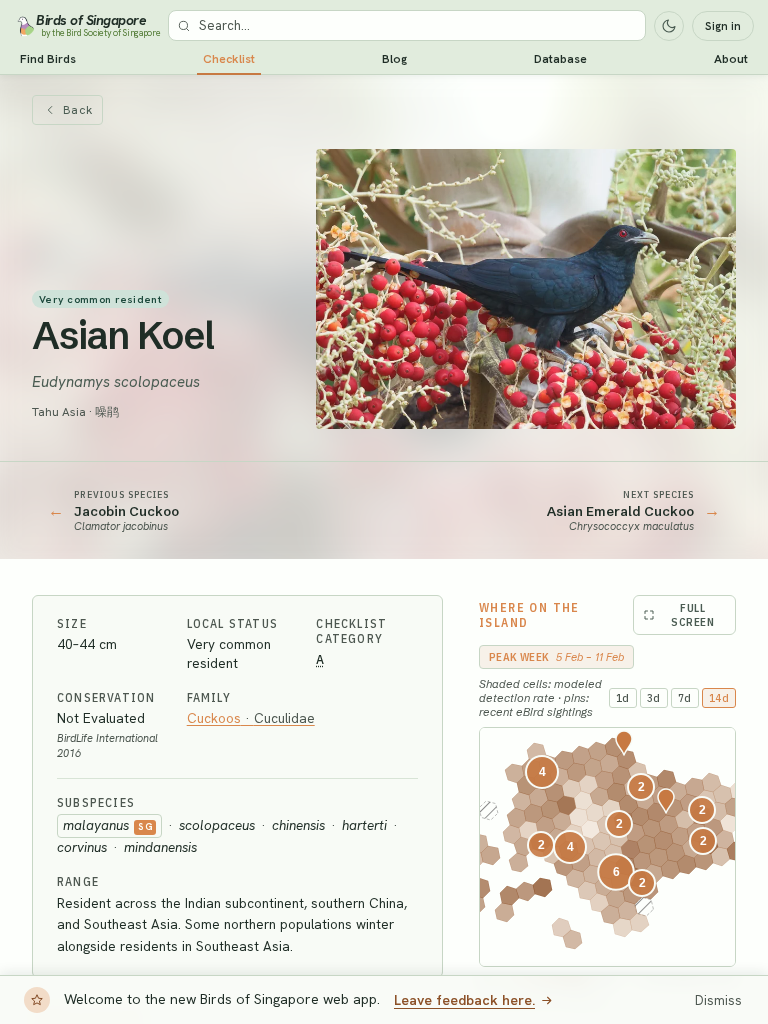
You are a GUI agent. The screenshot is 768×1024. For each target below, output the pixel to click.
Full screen (693, 615)
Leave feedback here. (464, 1000)
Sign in (723, 26)
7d (685, 698)
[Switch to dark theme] (669, 26)
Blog (394, 59)
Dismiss (718, 1000)
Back (77, 110)
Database (560, 59)
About (731, 59)
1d (623, 698)
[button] (616, 872)
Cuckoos (251, 718)
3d (654, 698)
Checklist (229, 59)
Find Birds (48, 59)
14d (719, 698)
